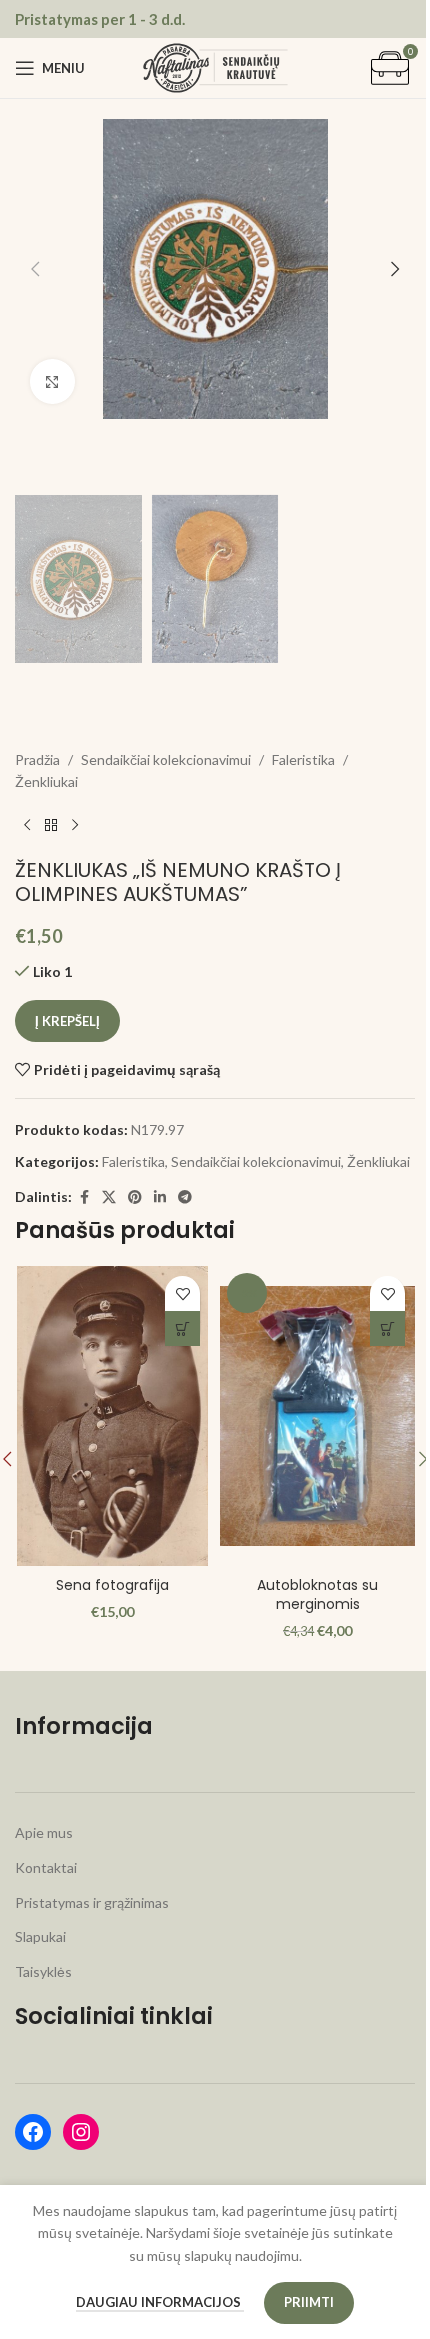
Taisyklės (43, 1971)
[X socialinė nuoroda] (109, 1197)
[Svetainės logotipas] (215, 66)
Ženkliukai (46, 781)
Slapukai (40, 1936)
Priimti (309, 2302)
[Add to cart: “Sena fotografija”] (182, 1328)
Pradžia (37, 759)
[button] (35, 269)
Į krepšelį (67, 1021)
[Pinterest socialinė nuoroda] (135, 1197)
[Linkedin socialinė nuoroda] (160, 1197)
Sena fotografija (112, 1585)
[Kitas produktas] (75, 826)
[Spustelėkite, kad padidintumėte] (52, 381)
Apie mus (44, 1832)
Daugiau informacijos (160, 2302)
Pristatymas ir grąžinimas (92, 1902)
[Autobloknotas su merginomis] (317, 1416)
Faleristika (303, 759)
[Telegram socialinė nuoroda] (185, 1197)
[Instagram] (81, 2132)
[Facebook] (33, 2132)
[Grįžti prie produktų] (51, 826)
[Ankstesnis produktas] (27, 826)
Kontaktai (46, 1867)
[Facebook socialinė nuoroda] (84, 1197)
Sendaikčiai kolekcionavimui (166, 759)
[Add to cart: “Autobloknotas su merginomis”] (387, 1328)
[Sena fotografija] (112, 1416)
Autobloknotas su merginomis (317, 1595)
